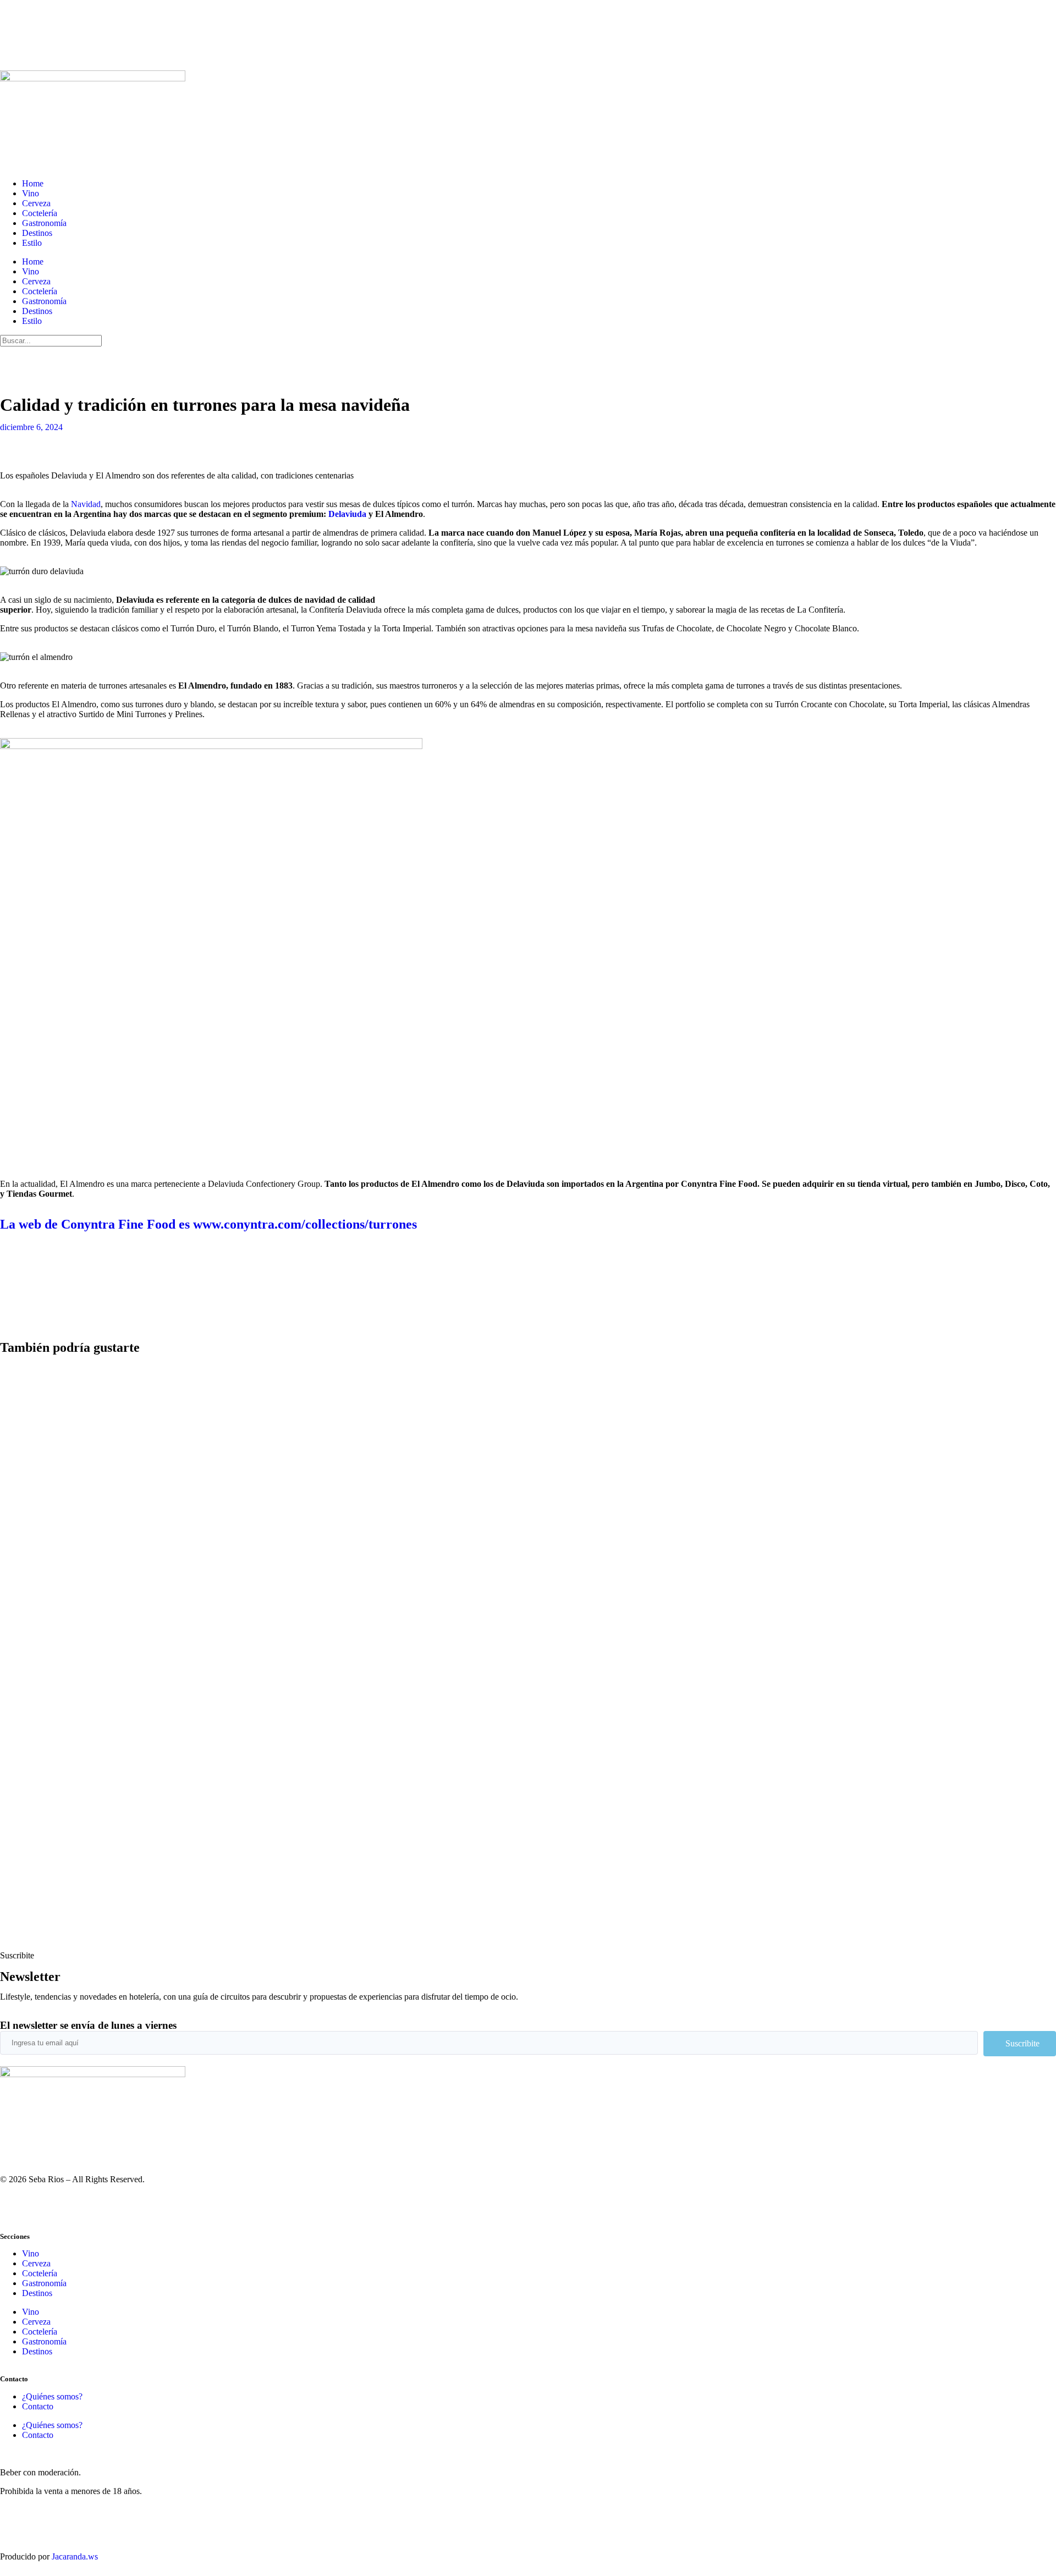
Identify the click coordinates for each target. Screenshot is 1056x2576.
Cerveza (36, 203)
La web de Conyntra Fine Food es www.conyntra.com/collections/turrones (208, 1224)
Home (33, 183)
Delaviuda (347, 514)
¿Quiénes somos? (52, 2396)
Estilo (32, 243)
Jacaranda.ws (75, 2556)
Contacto (38, 2406)
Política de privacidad (37, 2528)
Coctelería (40, 213)
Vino (31, 193)
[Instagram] (14, 360)
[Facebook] (73, 2207)
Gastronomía (44, 223)
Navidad (86, 504)
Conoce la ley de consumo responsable (67, 2510)
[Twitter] (43, 360)
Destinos (37, 233)
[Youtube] (103, 360)
